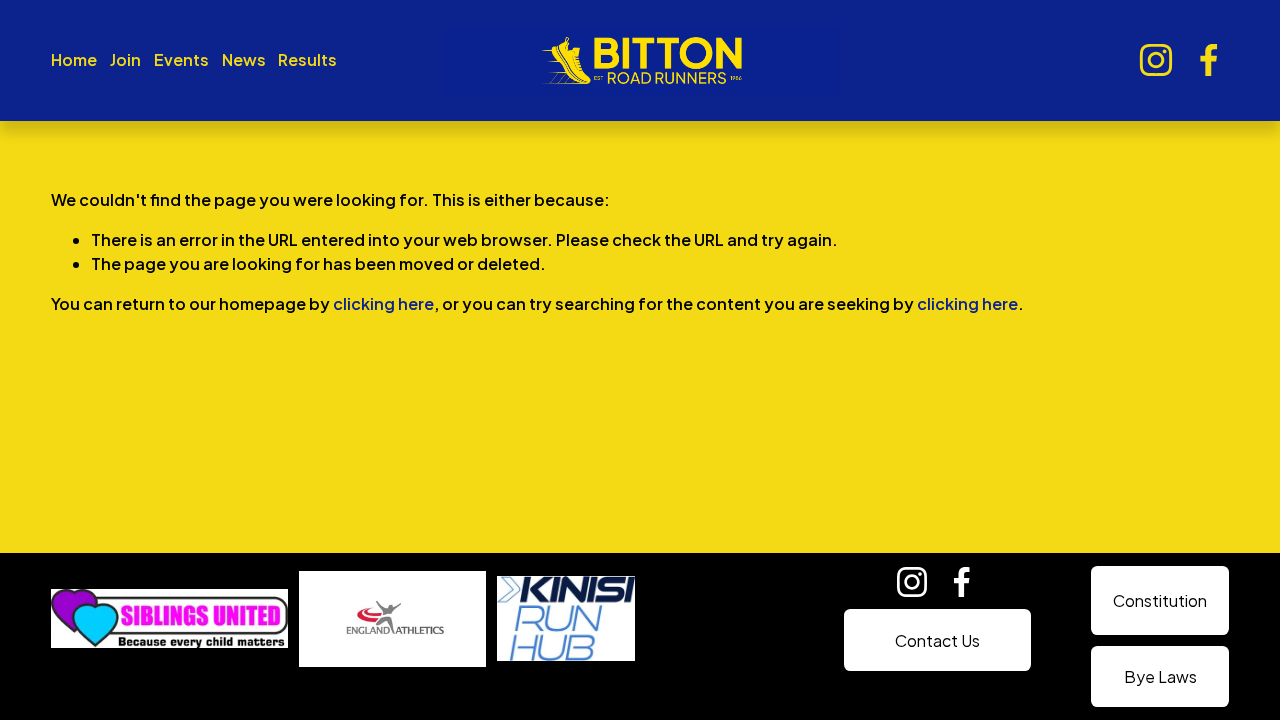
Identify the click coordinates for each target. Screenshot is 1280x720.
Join (125, 59)
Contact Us (937, 640)
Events (181, 59)
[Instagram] (1156, 60)
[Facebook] (1209, 60)
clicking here (383, 303)
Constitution (1160, 600)
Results (307, 59)
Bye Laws (1160, 676)
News (244, 59)
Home (74, 59)
